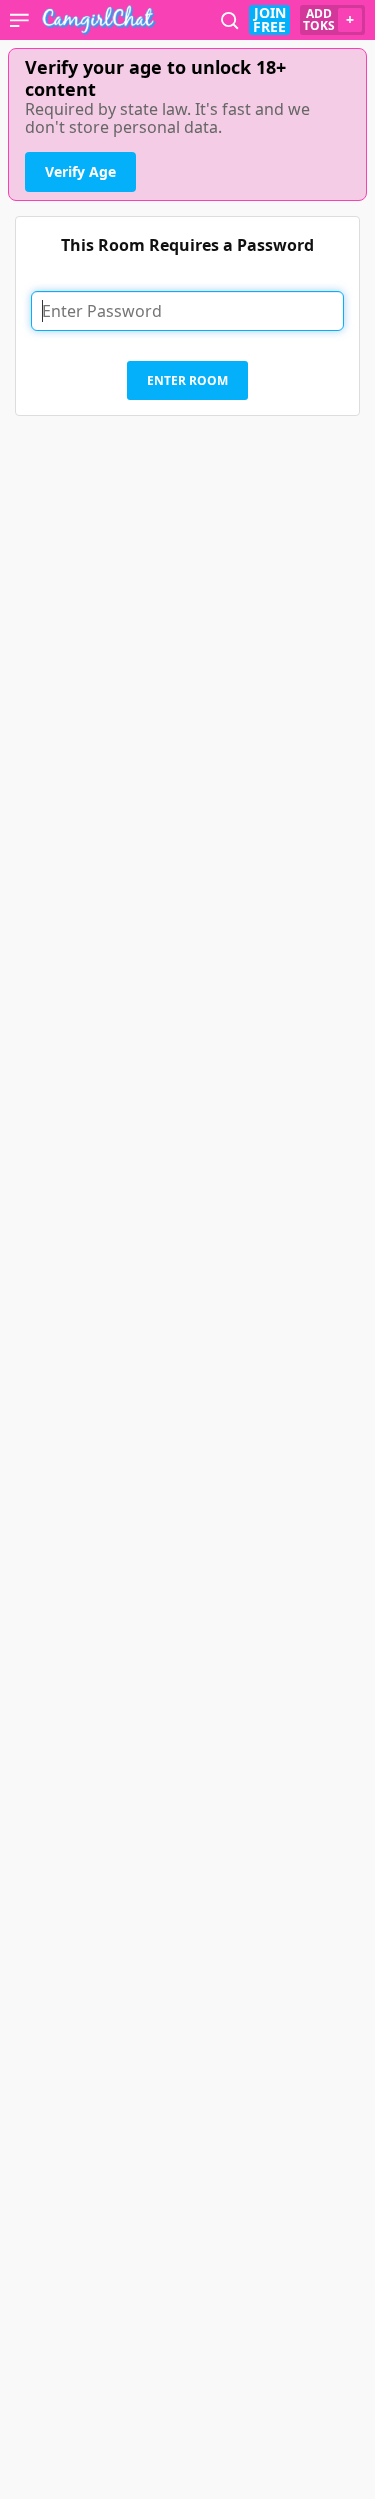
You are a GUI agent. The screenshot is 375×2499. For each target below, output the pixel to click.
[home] (99, 20)
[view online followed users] (230, 20)
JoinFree (269, 20)
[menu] (19, 20)
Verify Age (80, 171)
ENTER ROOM (187, 380)
